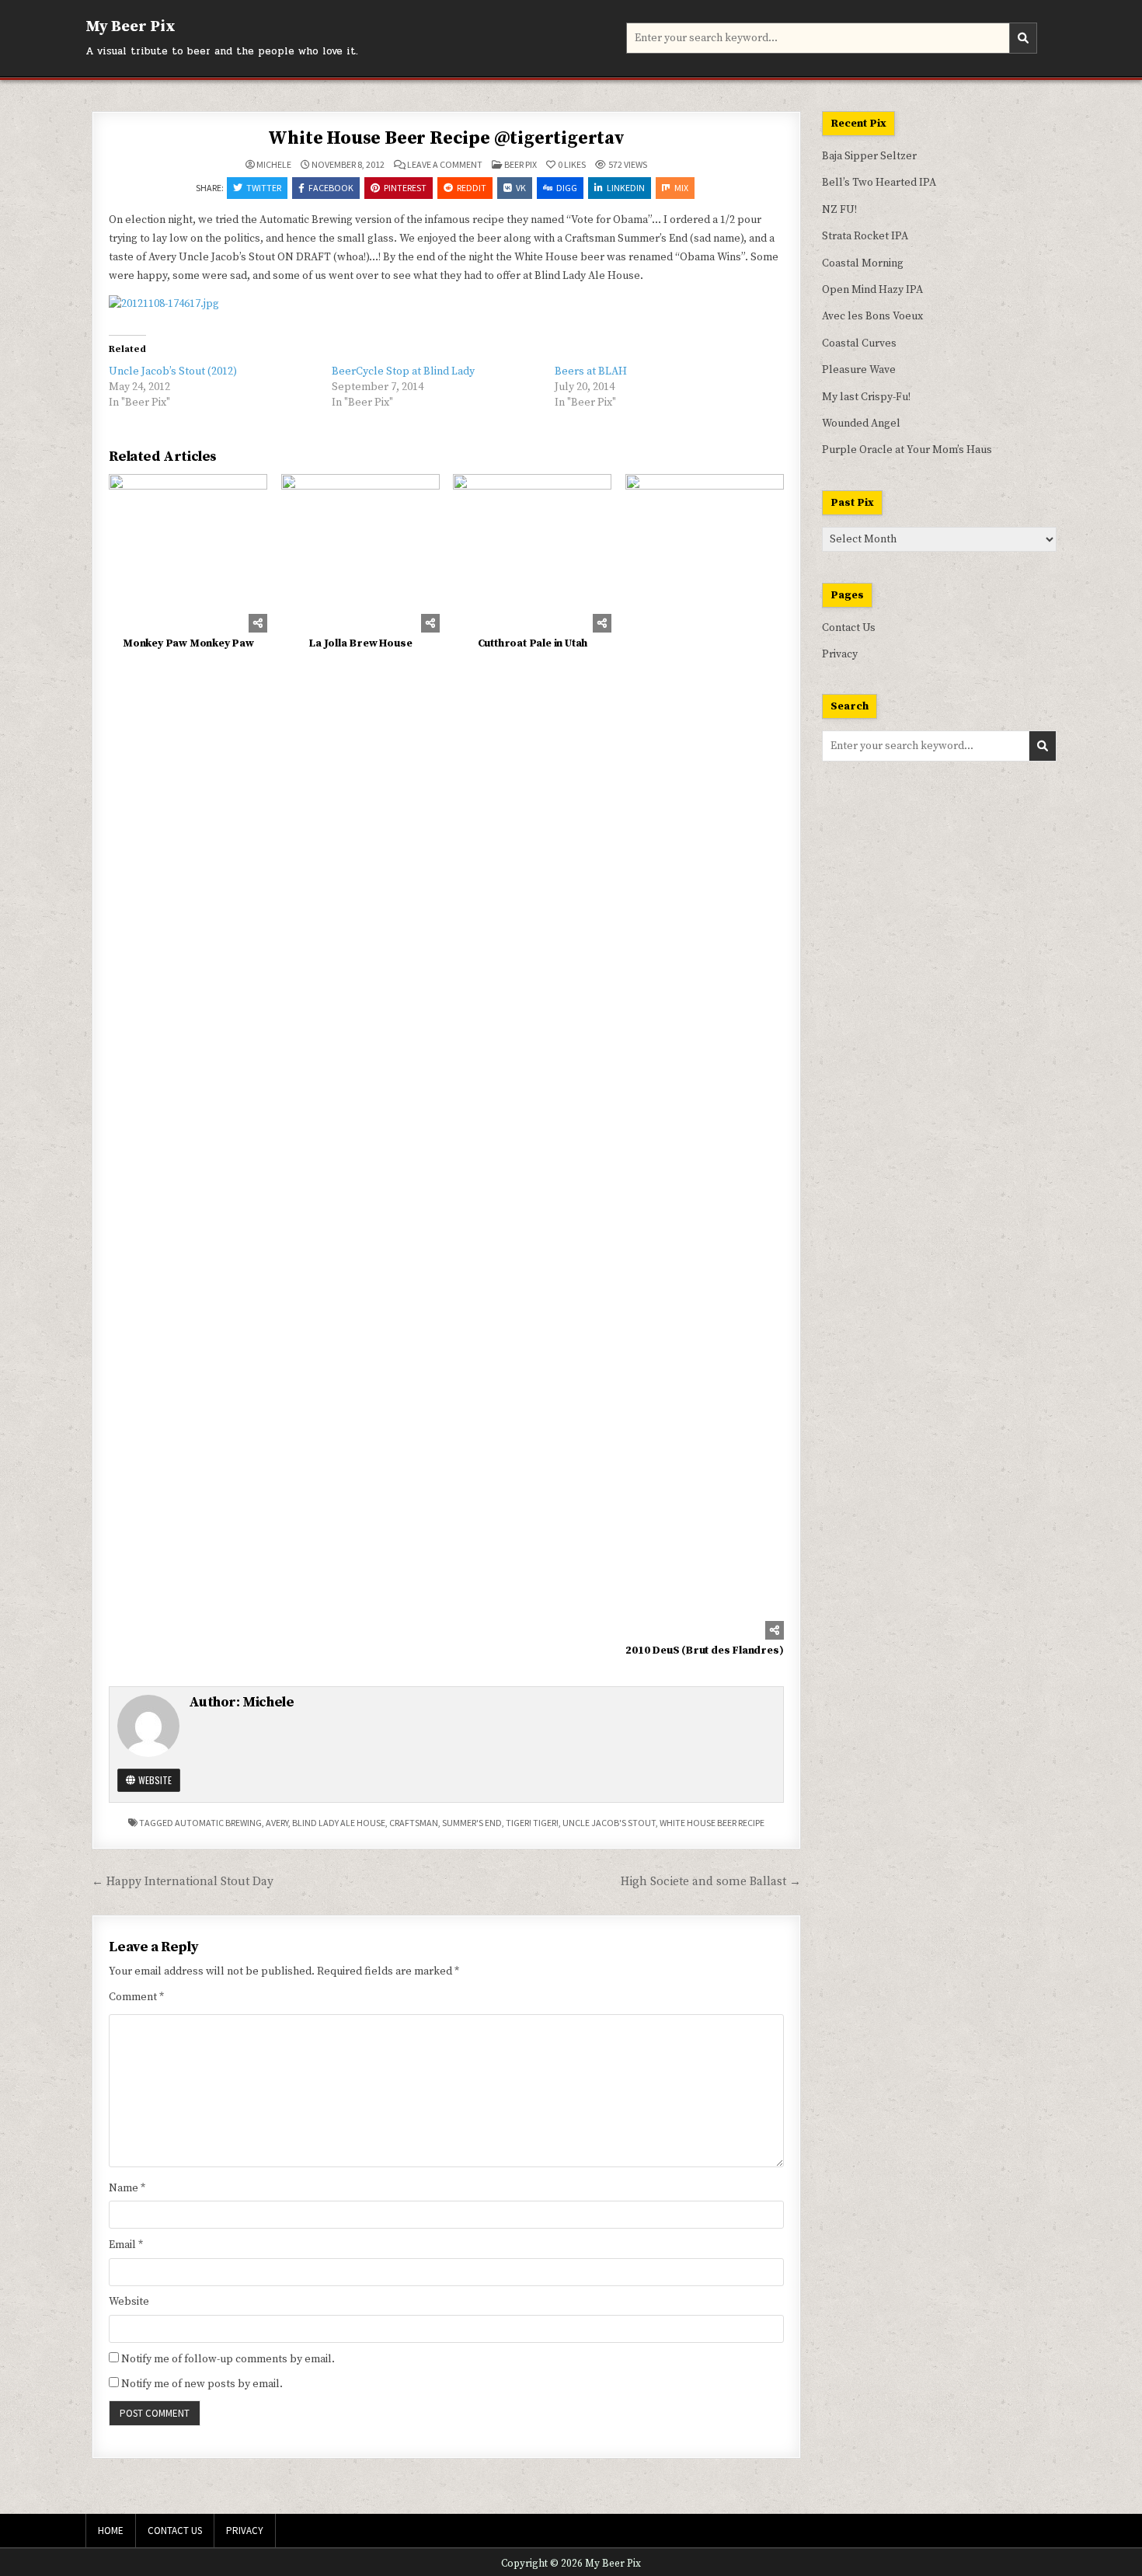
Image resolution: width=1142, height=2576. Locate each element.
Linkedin (626, 188)
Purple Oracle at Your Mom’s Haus (907, 450)
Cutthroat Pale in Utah (533, 643)
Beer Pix (521, 164)
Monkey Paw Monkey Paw (188, 643)
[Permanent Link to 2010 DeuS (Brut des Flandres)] (705, 1057)
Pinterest (405, 188)
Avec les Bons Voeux (872, 316)
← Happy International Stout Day (183, 1882)
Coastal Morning (863, 263)
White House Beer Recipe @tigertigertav (446, 138)
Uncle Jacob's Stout (609, 1823)
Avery (277, 1823)
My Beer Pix (131, 27)
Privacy (840, 654)
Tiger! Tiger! (532, 1823)
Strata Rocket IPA (865, 236)
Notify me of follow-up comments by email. (228, 2359)
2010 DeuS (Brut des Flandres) (704, 1651)
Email (126, 2245)
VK (521, 188)
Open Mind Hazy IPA (872, 290)
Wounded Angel (861, 424)
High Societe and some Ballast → (711, 1882)
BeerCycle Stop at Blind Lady (403, 371)
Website (154, 1780)
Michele (274, 165)
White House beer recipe (712, 1823)
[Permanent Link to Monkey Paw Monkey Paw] (188, 553)
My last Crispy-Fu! (866, 397)
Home (111, 2531)
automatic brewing (218, 1823)
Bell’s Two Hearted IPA (879, 183)
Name (127, 2188)
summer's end (472, 1823)
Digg (567, 188)
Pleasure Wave (859, 370)
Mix (681, 188)
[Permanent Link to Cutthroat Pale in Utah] (532, 553)
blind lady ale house (339, 1823)
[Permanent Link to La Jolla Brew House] (360, 553)
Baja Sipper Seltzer (869, 156)
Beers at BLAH (591, 371)
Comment (136, 1997)
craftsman (414, 1823)
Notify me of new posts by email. (202, 2384)
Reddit (472, 188)
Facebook (331, 188)
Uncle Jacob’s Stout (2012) (173, 371)
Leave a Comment (445, 165)
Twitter (264, 188)
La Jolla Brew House (360, 643)
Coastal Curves (859, 343)
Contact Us (849, 628)
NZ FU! (839, 210)
